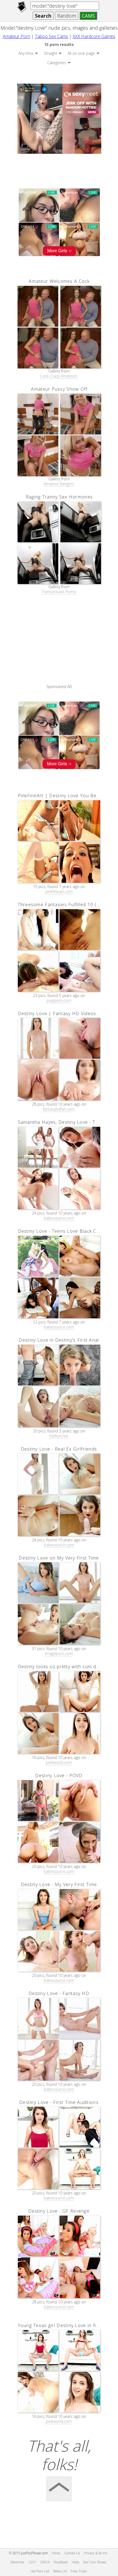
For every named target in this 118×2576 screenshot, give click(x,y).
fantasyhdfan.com (59, 1109)
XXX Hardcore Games (94, 36)
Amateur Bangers (59, 484)
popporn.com (59, 1001)
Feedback (61, 2562)
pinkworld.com (59, 1763)
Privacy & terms (96, 2553)
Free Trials (79, 2571)
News (56, 2553)
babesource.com (59, 1218)
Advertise (17, 2562)
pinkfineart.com (59, 892)
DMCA (45, 2562)
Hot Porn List (40, 2571)
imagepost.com (59, 1654)
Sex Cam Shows (95, 2562)
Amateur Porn (16, 36)
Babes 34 (60, 2571)
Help (75, 2562)
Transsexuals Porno (59, 592)
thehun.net (59, 1436)
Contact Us (72, 2553)
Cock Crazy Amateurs (59, 376)
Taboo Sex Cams (51, 36)
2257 (32, 2562)
